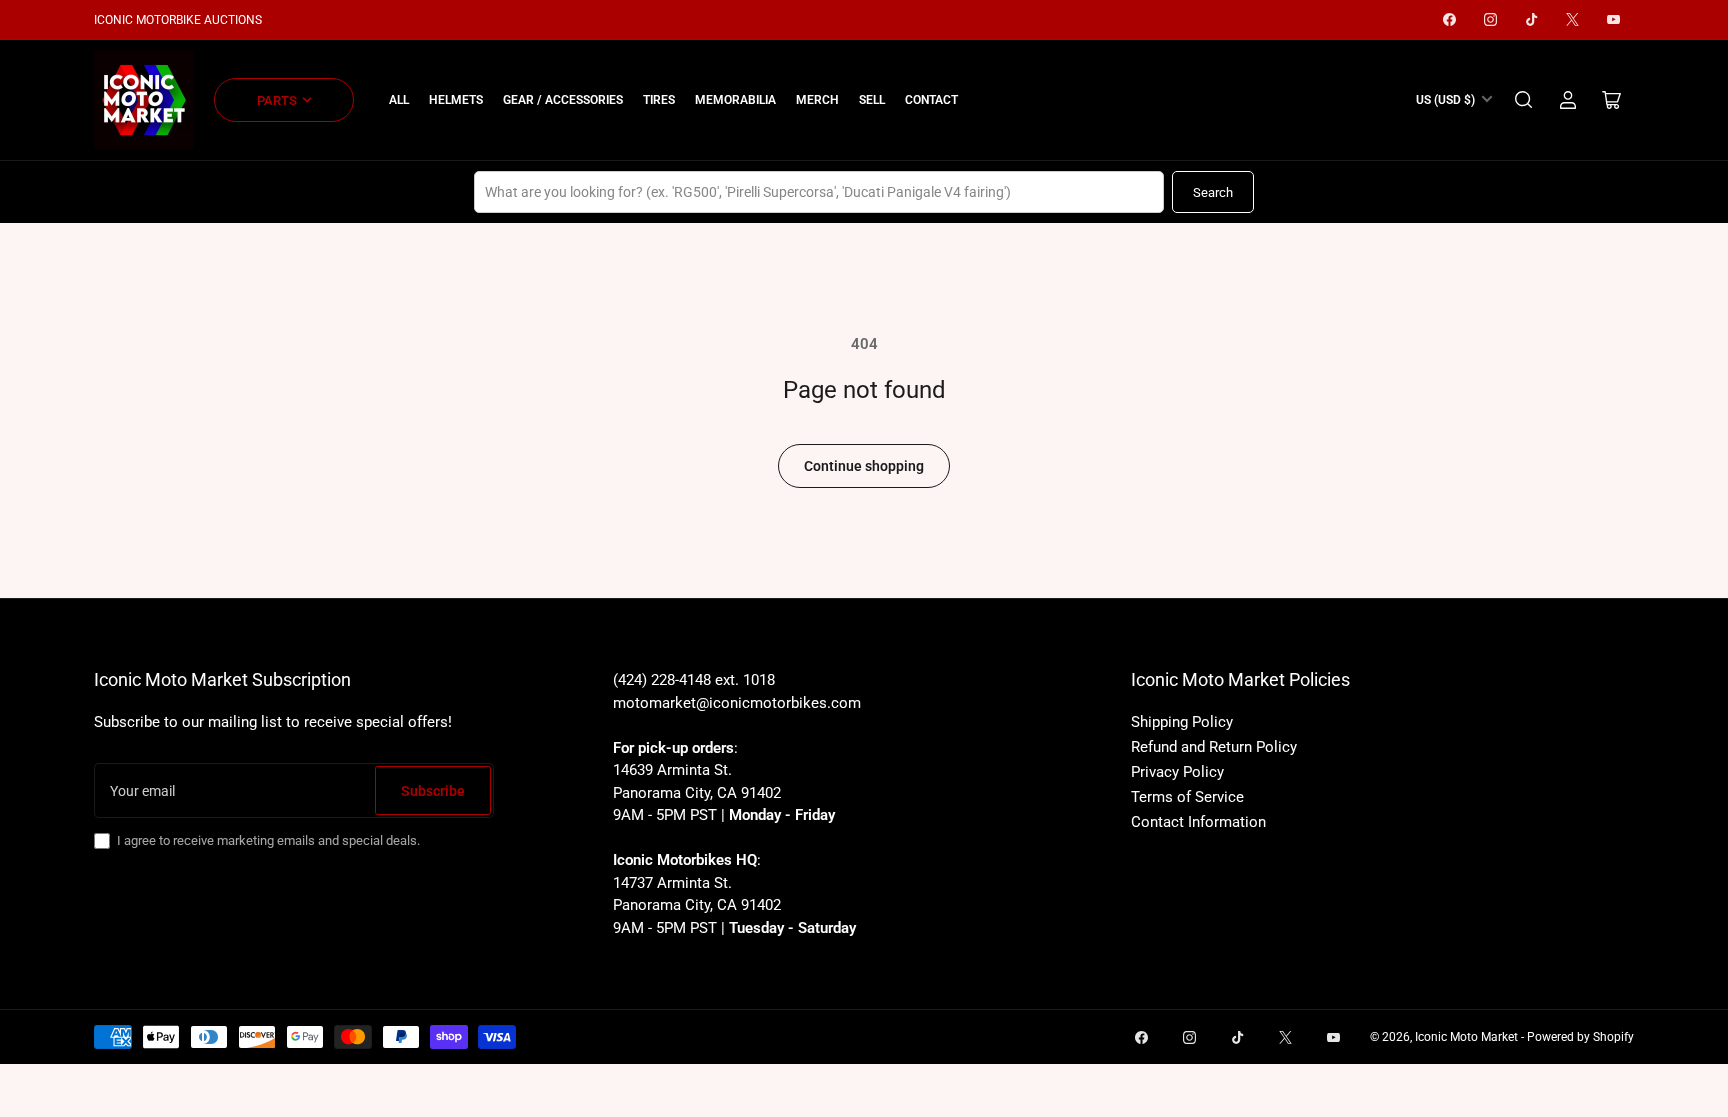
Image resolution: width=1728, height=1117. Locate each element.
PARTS (277, 100)
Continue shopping (864, 466)
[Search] (1524, 100)
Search (1213, 192)
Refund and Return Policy (1214, 747)
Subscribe (433, 791)
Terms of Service (1187, 797)
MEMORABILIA (735, 100)
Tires (659, 100)
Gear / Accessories (563, 100)
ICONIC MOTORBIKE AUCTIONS (178, 20)
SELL (872, 100)
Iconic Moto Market (1466, 1037)
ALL (399, 100)
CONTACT (931, 100)
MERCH (817, 100)
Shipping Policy (1182, 722)
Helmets (456, 100)
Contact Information (1198, 822)
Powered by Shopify (1580, 1037)
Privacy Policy (1177, 772)
